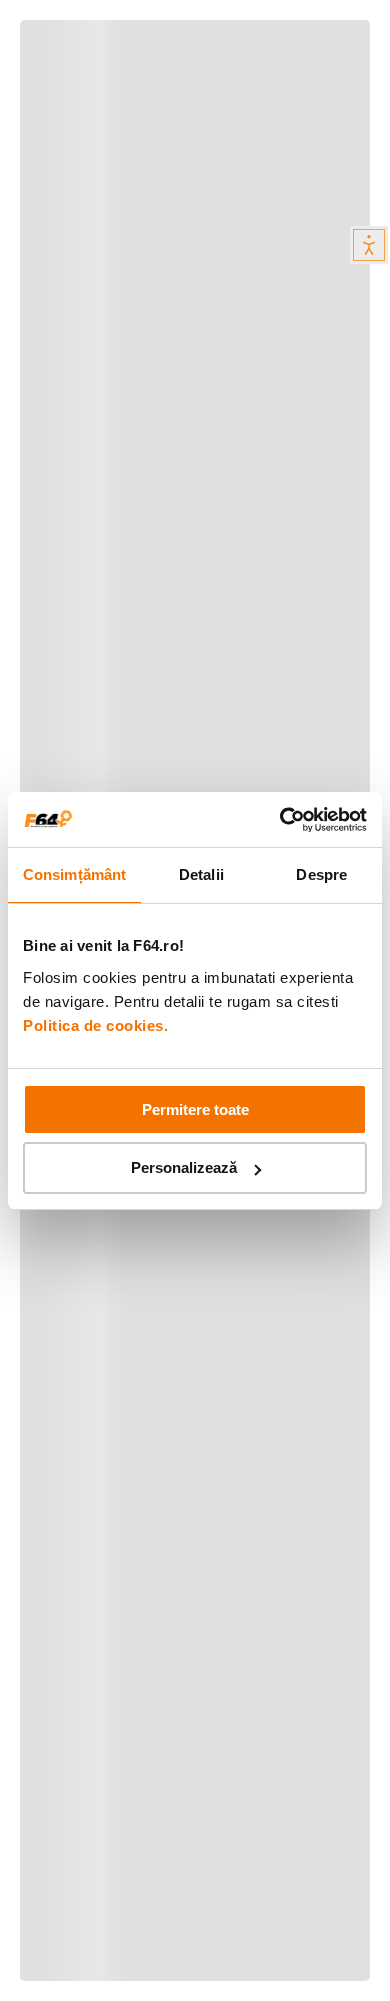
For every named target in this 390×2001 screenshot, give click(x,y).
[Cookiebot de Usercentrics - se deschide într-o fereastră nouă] (280, 820)
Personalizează (184, 1167)
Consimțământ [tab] (74, 874)
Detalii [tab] (201, 874)
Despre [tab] (321, 874)
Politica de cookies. (95, 1025)
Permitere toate (195, 1109)
